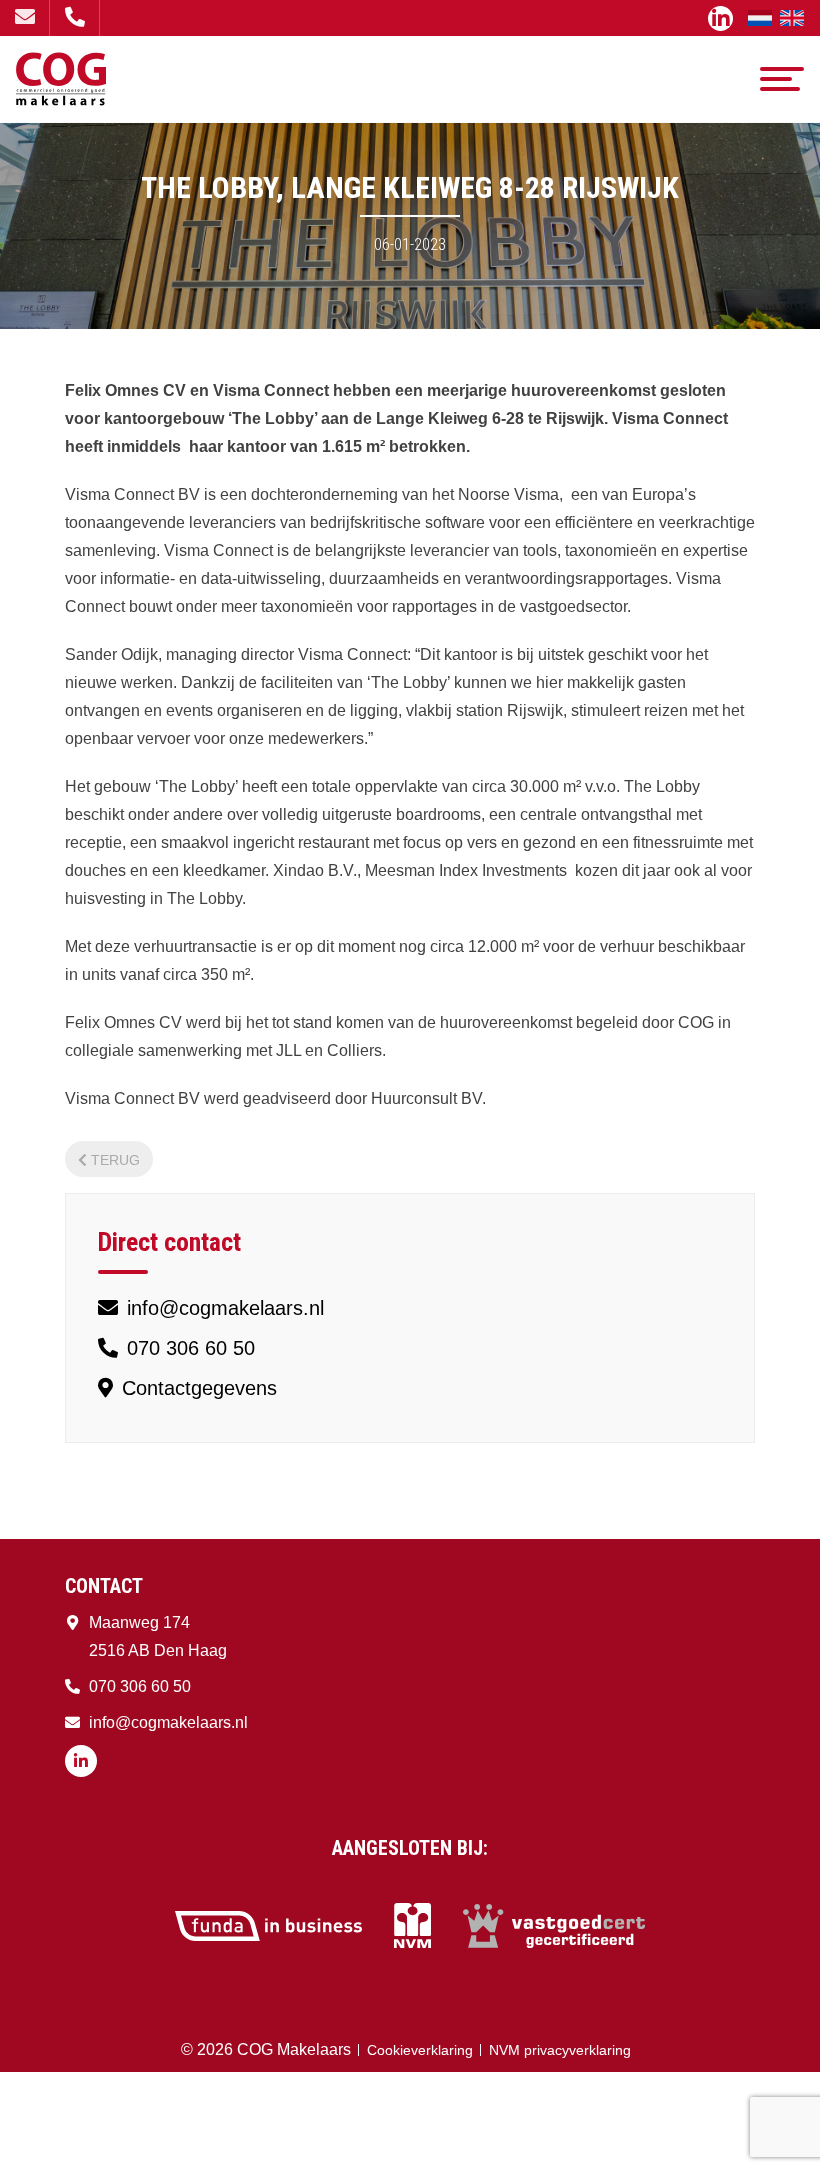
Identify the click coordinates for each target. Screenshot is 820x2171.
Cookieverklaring (420, 2050)
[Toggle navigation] (782, 79)
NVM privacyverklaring (560, 2050)
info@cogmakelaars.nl (24, 18)
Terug (115, 1160)
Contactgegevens (196, 1388)
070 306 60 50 (74, 18)
